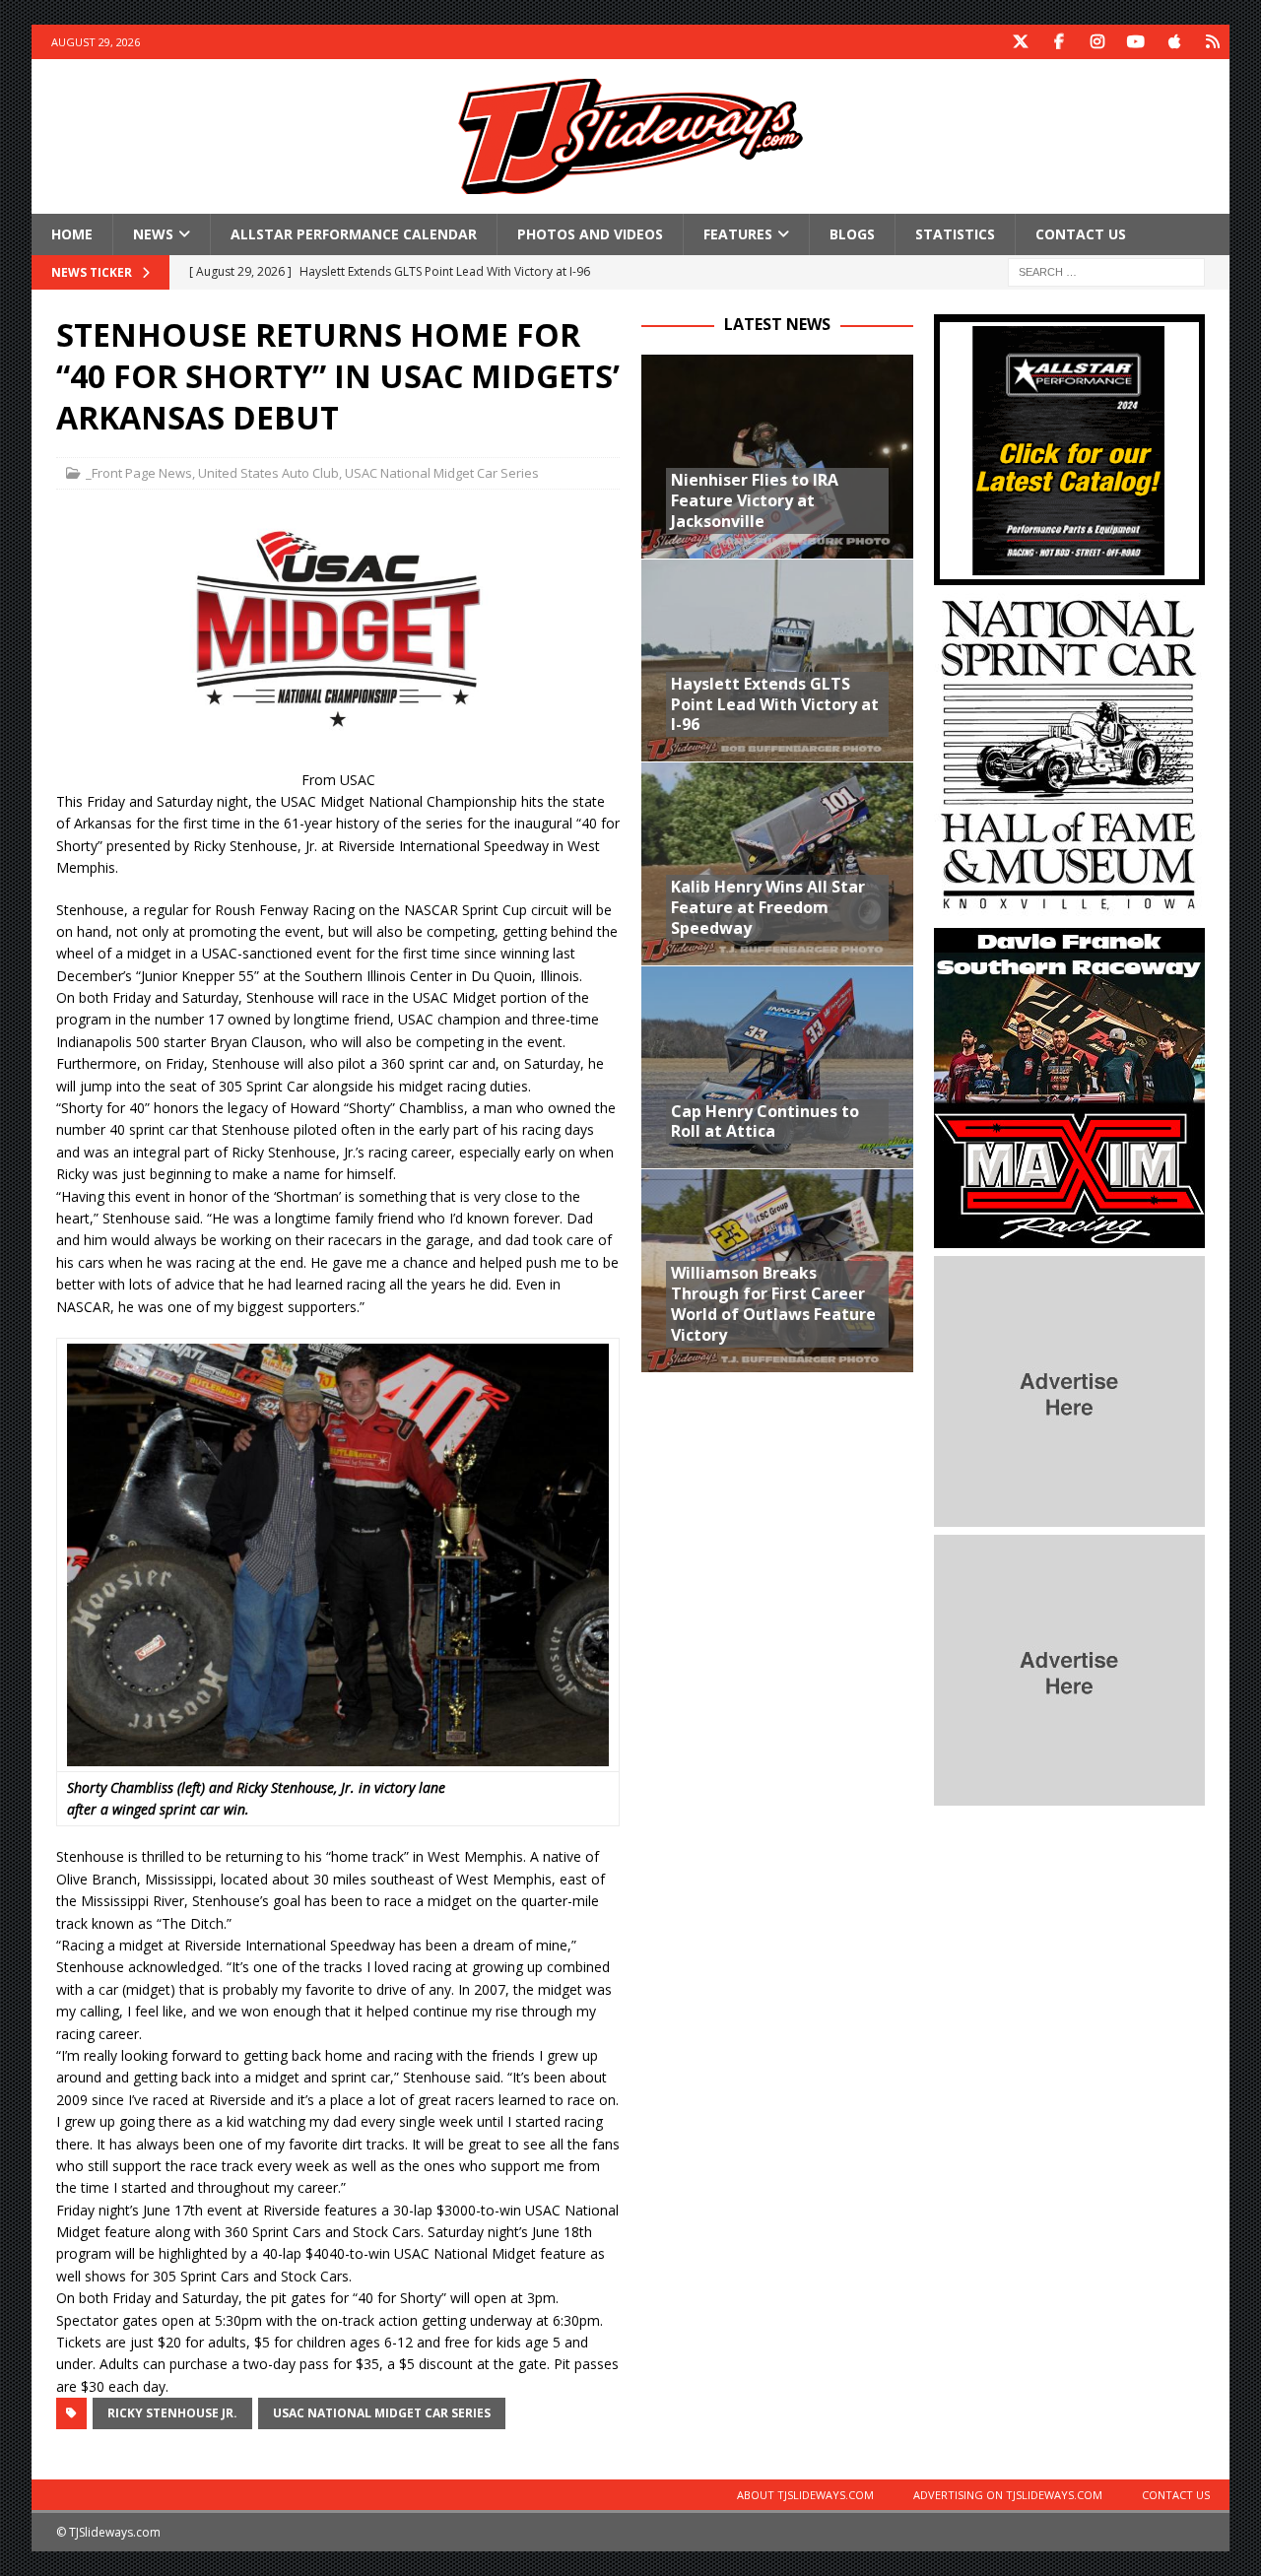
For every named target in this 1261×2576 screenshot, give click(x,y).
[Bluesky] (1212, 42)
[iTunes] (1174, 42)
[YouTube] (1135, 42)
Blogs (852, 234)
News (153, 234)
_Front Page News (139, 473)
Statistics (955, 234)
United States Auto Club (268, 473)
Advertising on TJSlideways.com (1008, 2495)
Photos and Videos (590, 234)
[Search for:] (1106, 271)
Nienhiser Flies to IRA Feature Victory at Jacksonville (755, 500)
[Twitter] (1020, 42)
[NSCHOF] (1069, 909)
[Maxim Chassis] (1069, 1237)
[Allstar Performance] (1069, 574)
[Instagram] (1097, 42)
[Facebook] (1059, 42)
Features (738, 234)
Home (72, 234)
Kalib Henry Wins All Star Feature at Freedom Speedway (768, 907)
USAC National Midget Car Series (442, 473)
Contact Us (1081, 234)
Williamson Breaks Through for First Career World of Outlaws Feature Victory (773, 1303)
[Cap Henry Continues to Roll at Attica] (777, 1067)
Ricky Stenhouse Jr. (172, 2413)
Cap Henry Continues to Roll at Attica (765, 1122)
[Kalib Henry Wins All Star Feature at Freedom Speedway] (777, 863)
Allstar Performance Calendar (354, 234)
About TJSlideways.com (805, 2495)
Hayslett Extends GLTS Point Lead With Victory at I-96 (775, 704)
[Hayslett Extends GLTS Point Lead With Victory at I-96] (777, 660)
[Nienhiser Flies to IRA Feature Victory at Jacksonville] (777, 456)
